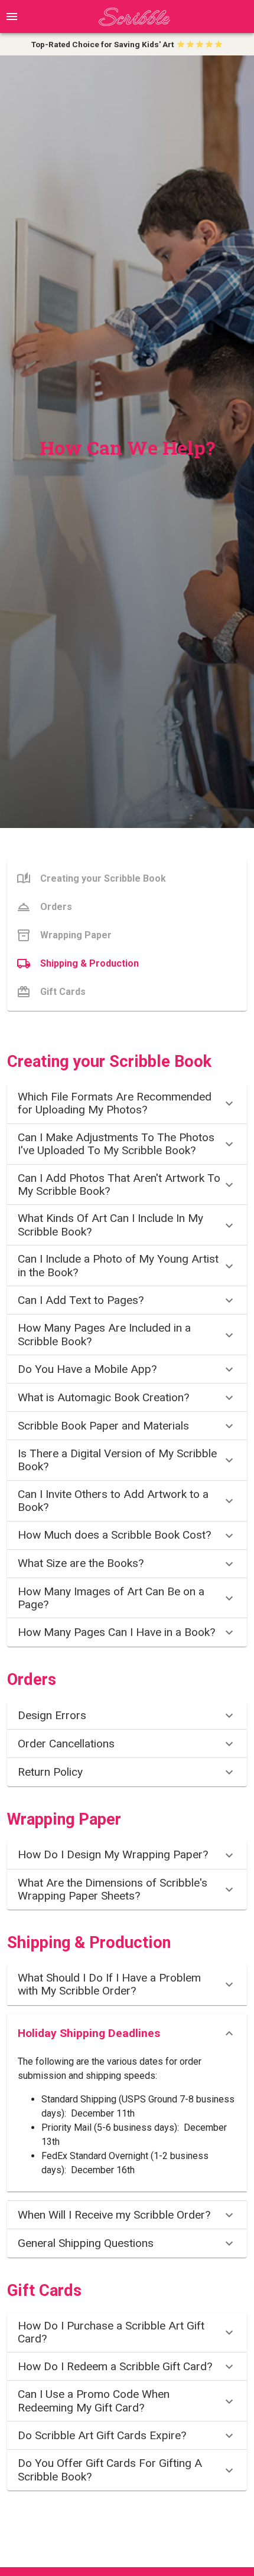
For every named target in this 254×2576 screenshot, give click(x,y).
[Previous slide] (9, 44)
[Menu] (12, 17)
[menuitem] (127, 879)
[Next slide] (245, 44)
